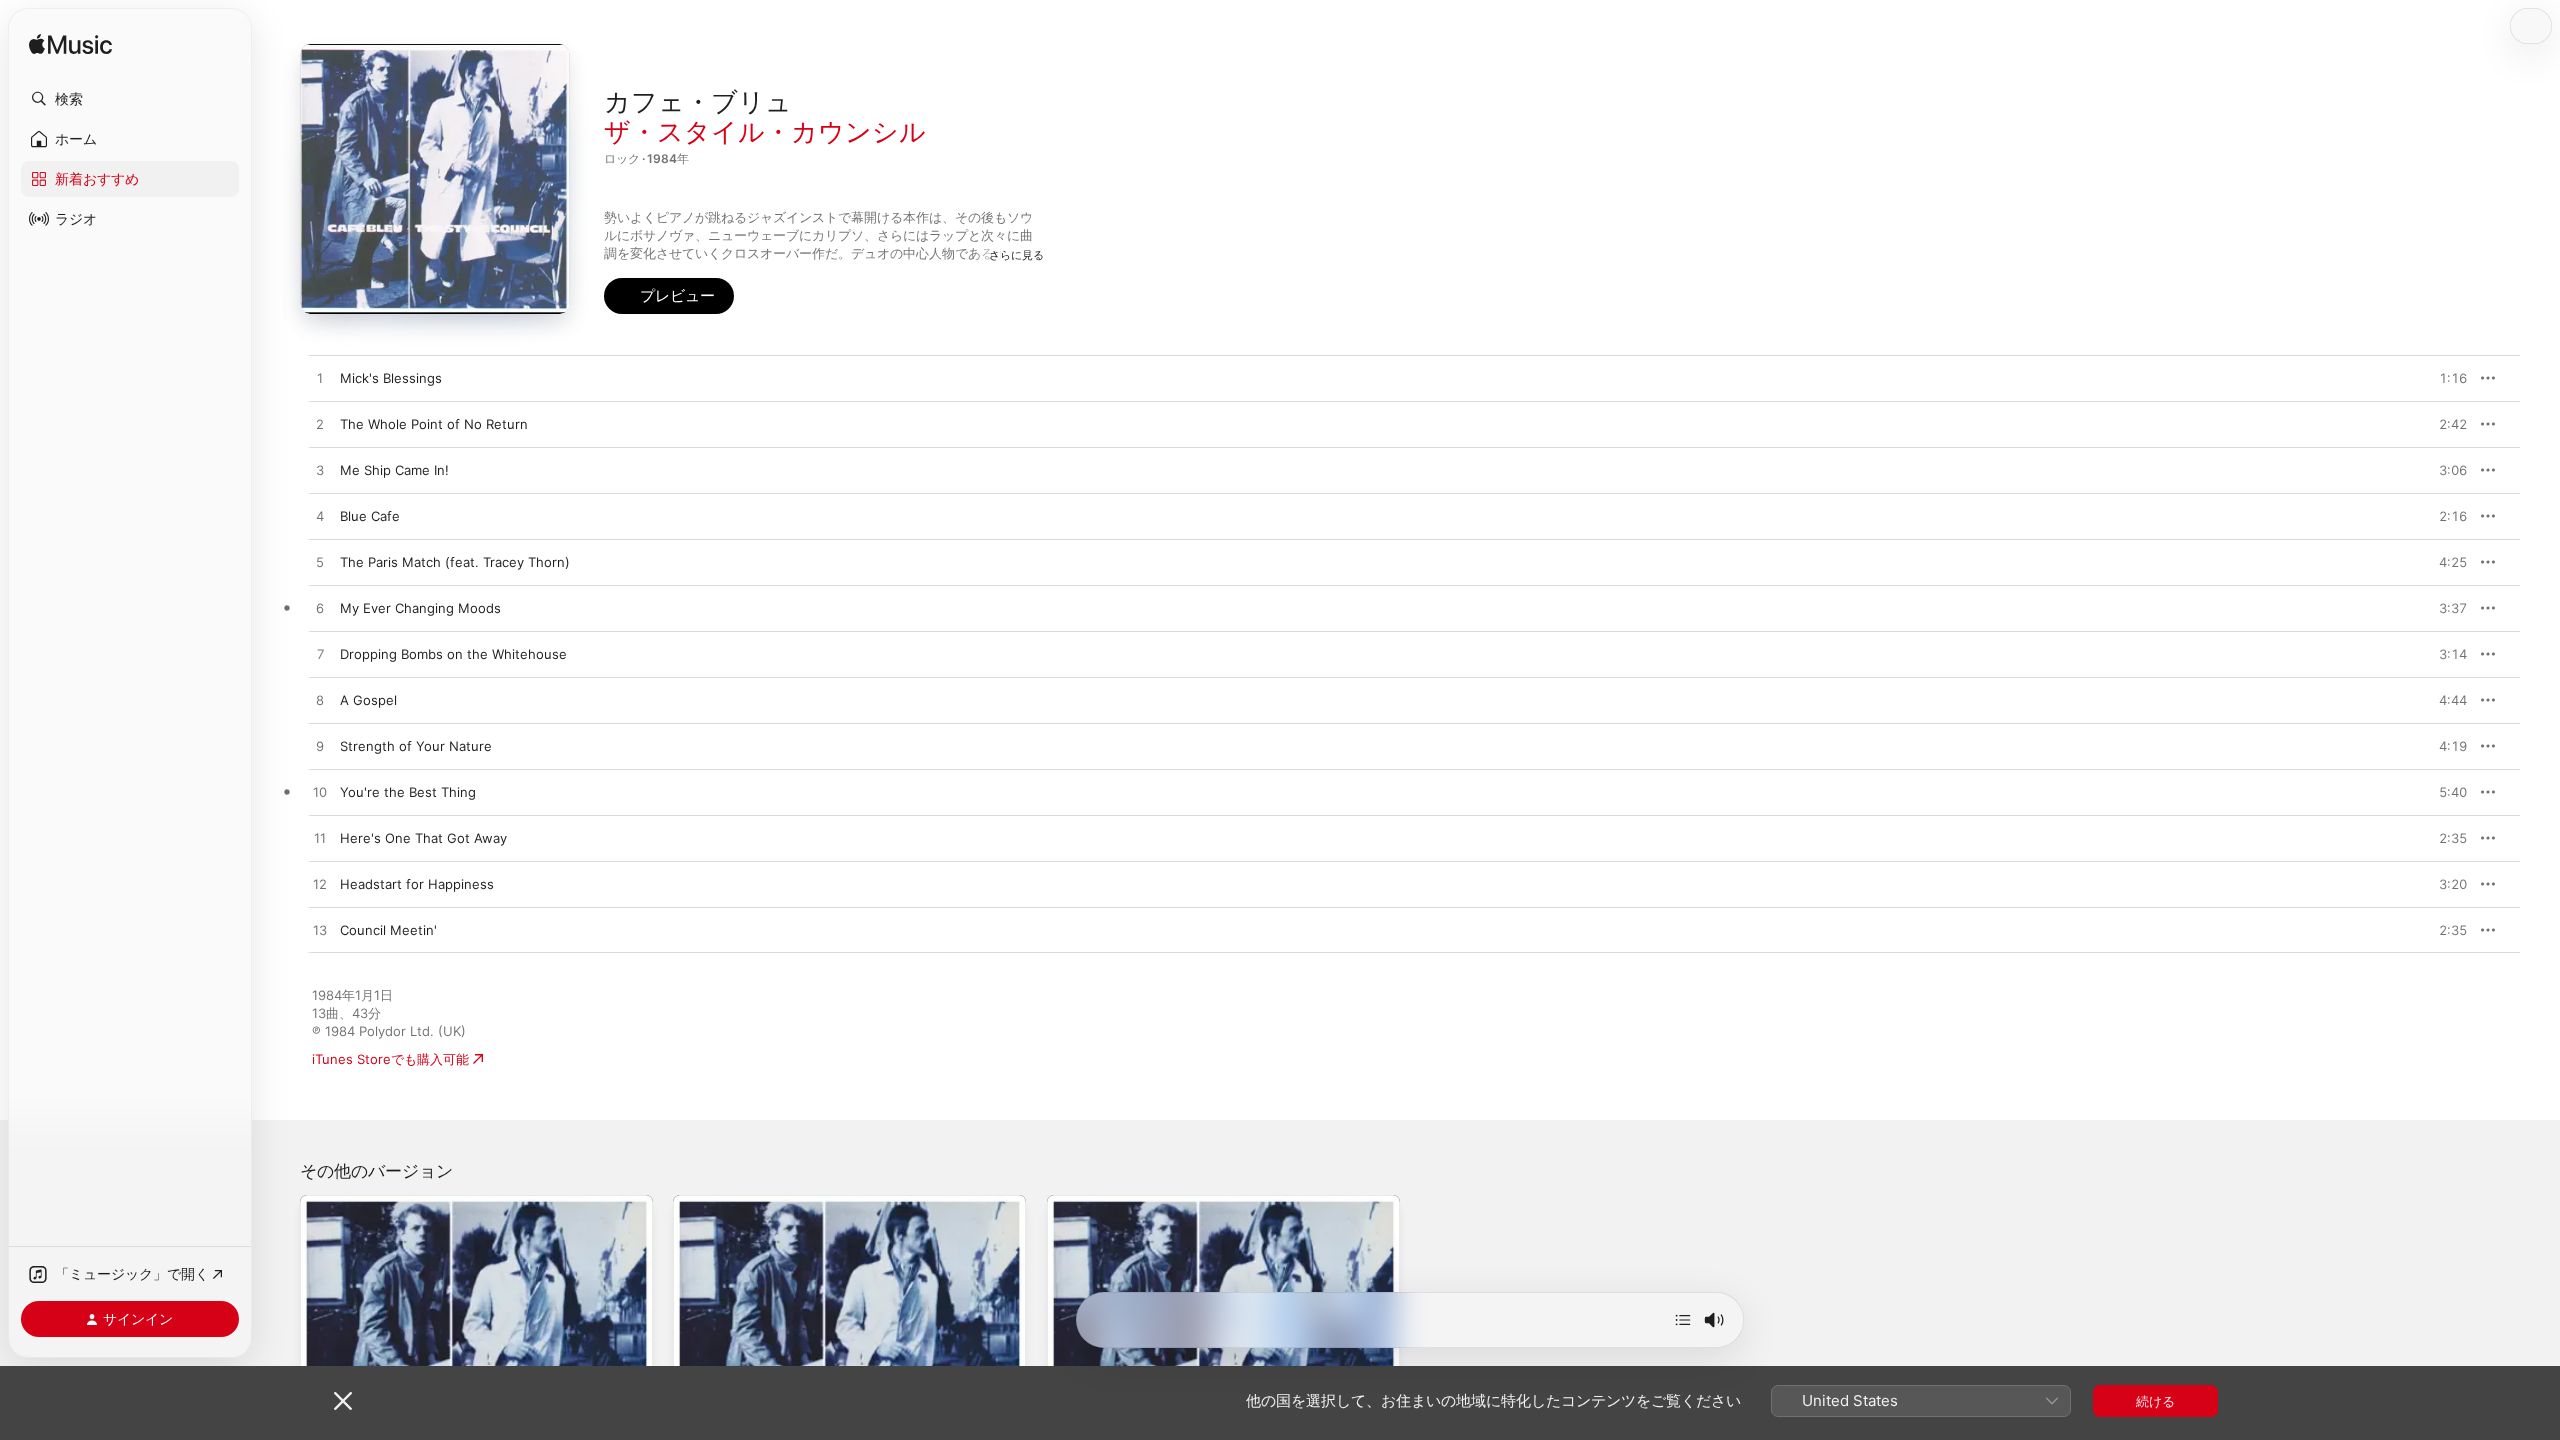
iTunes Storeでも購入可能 (390, 1059)
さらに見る (1016, 255)
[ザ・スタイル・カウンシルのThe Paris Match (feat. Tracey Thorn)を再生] (320, 563)
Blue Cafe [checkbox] (370, 516)
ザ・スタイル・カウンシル (765, 131)
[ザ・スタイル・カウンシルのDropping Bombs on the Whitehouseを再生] (320, 655)
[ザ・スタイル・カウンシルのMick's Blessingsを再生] (320, 379)
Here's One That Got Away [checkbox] (423, 838)
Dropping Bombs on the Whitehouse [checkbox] (453, 654)
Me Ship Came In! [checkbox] (394, 470)
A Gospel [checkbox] (368, 700)
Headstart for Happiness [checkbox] (417, 884)
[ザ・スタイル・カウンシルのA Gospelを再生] (320, 701)
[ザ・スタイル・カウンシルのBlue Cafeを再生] (320, 517)
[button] (130, 99)
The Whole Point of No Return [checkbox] (434, 424)
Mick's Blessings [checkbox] (391, 378)
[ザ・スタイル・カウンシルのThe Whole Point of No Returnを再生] (320, 425)
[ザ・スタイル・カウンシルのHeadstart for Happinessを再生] (320, 885)
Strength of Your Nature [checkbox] (416, 746)
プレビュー (2442, 378)
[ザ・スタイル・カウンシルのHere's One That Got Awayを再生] (320, 839)
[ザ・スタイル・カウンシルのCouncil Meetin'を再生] (320, 931)
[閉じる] (343, 1401)
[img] (70, 45)
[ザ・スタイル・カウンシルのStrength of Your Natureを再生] (320, 747)
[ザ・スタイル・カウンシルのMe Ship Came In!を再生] (320, 471)
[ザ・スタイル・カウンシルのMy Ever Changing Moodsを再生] (320, 609)
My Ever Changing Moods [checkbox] (420, 608)
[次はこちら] (1683, 1320)
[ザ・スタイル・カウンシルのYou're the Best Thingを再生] (320, 793)
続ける (2155, 1401)
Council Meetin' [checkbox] (388, 930)
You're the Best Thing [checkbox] (408, 792)
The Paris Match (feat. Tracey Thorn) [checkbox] (455, 562)
